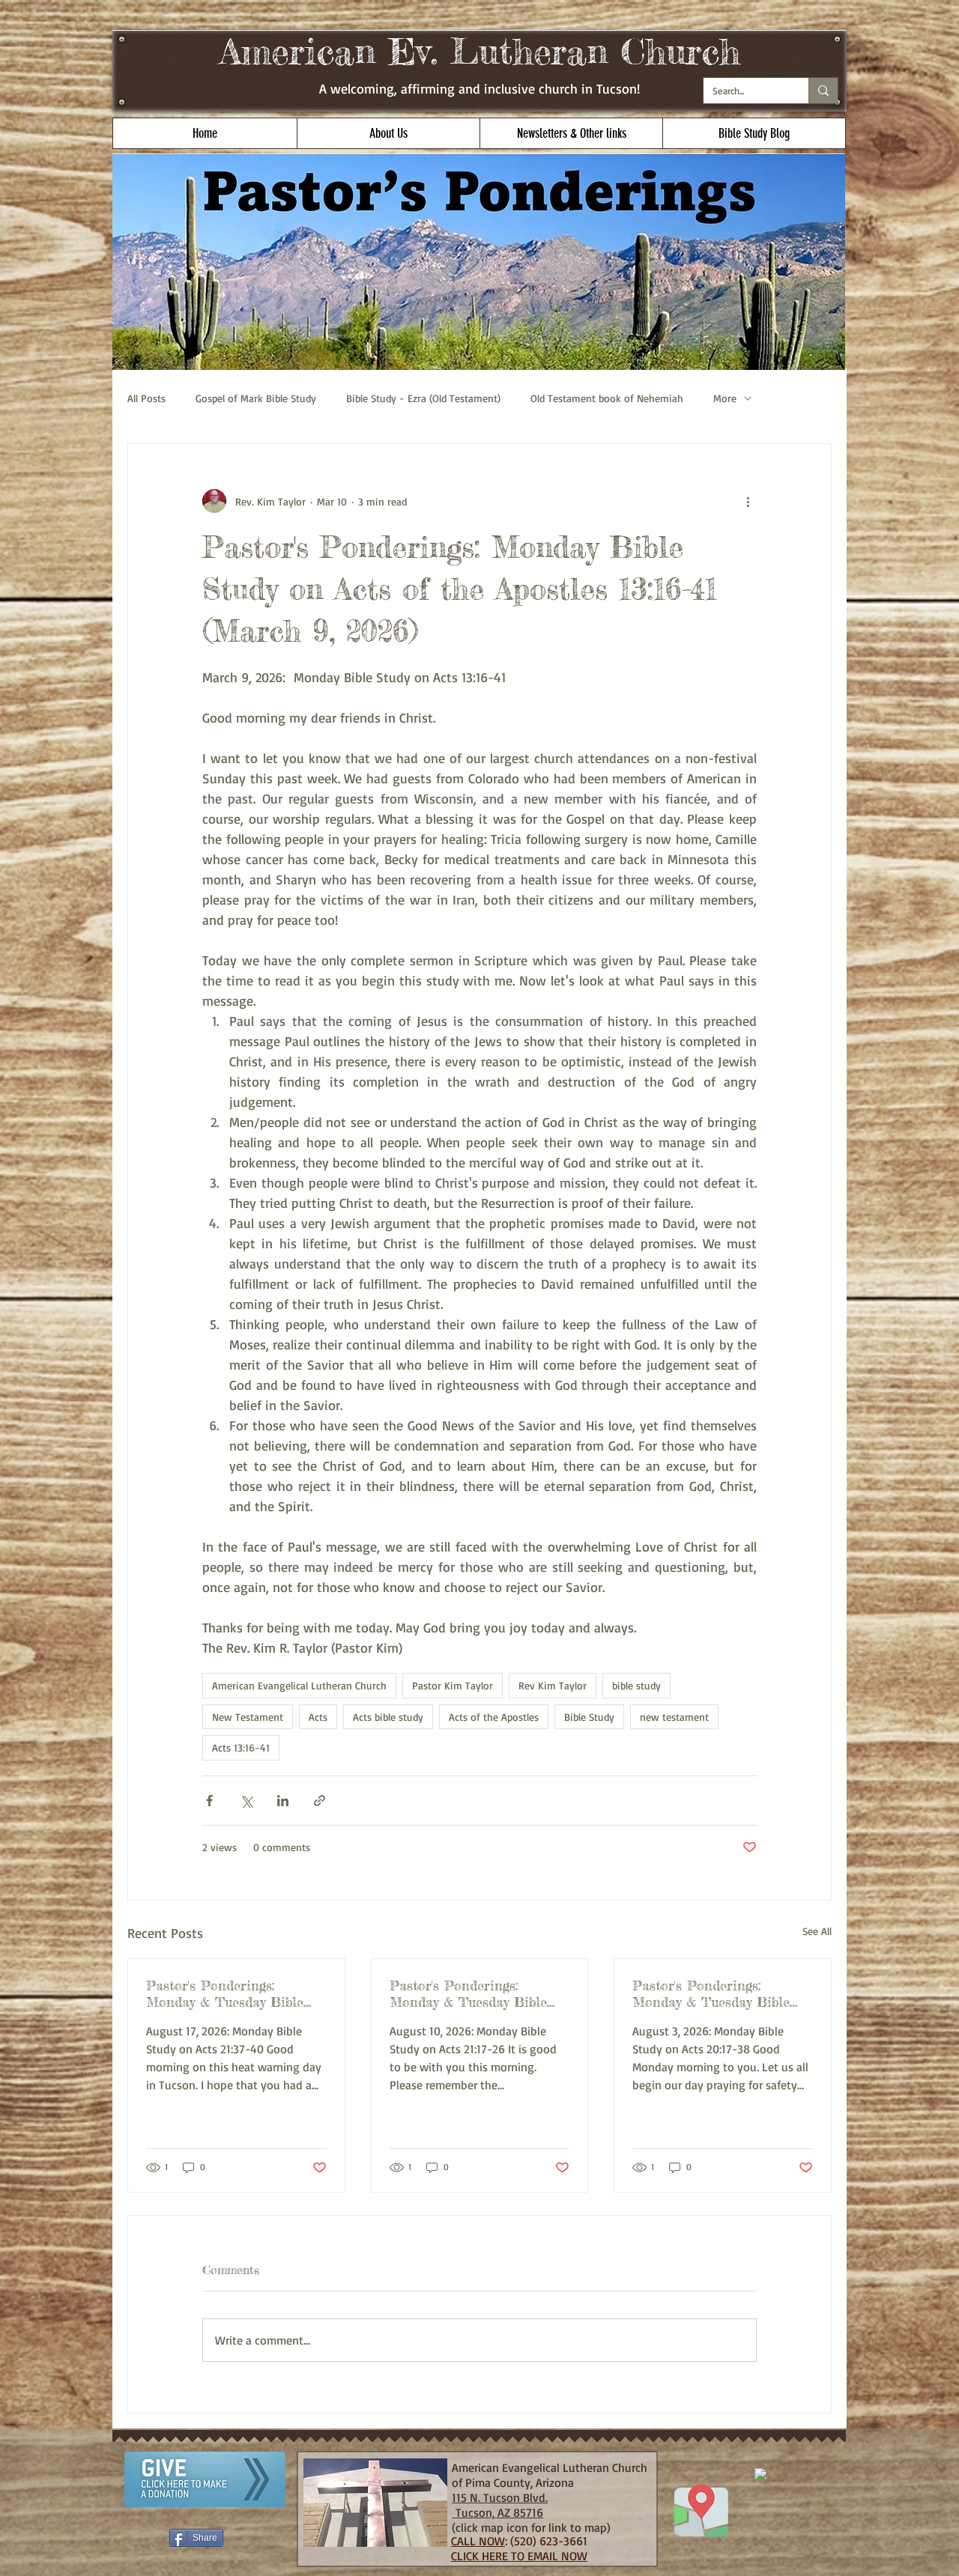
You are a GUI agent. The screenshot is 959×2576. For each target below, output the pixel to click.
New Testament (248, 1717)
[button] (388, 133)
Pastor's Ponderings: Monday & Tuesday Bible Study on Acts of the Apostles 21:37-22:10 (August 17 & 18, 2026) (232, 1993)
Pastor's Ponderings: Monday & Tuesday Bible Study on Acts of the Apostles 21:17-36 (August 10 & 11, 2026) (477, 1993)
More (725, 398)
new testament (674, 1717)
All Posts (146, 398)
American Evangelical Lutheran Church (299, 1685)
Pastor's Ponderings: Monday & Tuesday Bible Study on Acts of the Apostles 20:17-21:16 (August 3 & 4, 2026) (718, 1993)
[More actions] (748, 501)
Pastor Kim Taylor (453, 1685)
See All (817, 1931)
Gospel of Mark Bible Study (256, 398)
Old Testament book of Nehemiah (607, 398)
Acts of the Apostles (494, 1717)
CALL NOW (478, 2541)
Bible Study (589, 1717)
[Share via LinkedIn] (283, 1801)
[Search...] (823, 91)
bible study (636, 1685)
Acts (318, 1717)
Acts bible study (388, 1717)
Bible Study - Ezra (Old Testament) (423, 398)
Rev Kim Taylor (553, 1685)
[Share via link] (320, 1801)
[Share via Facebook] (209, 1801)
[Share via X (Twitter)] (246, 1801)
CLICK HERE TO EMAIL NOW (519, 2556)
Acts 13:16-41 (241, 1747)
